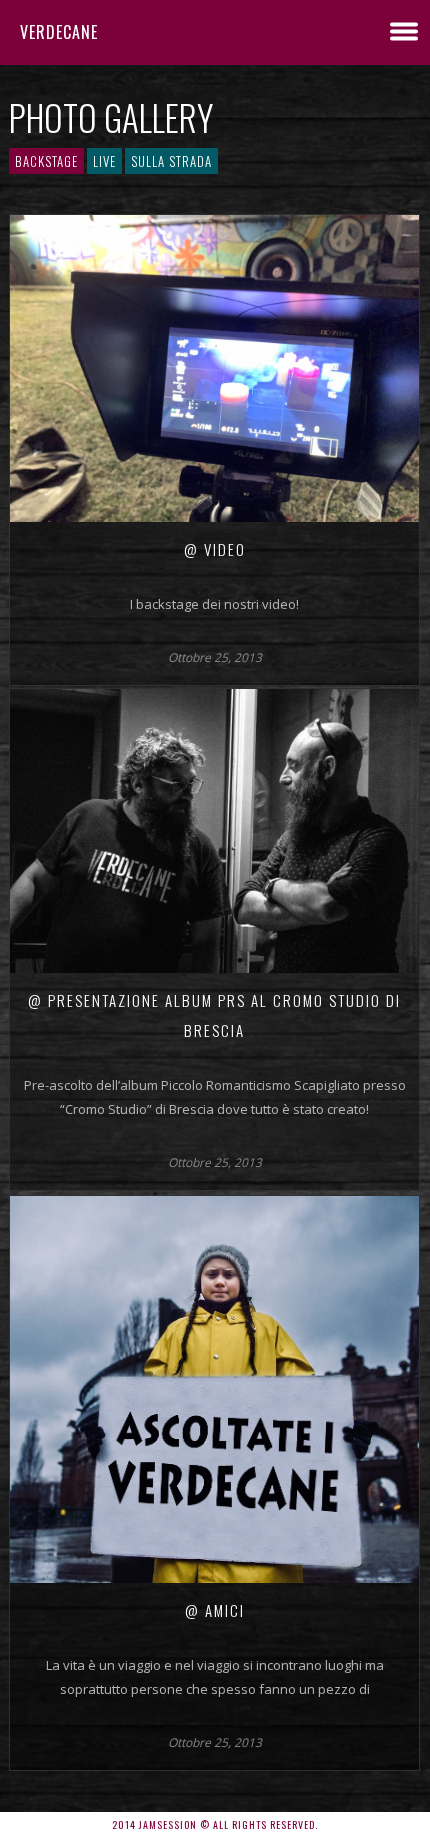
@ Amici (215, 1610)
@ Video (215, 549)
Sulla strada (171, 161)
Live (104, 161)
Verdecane (59, 32)
